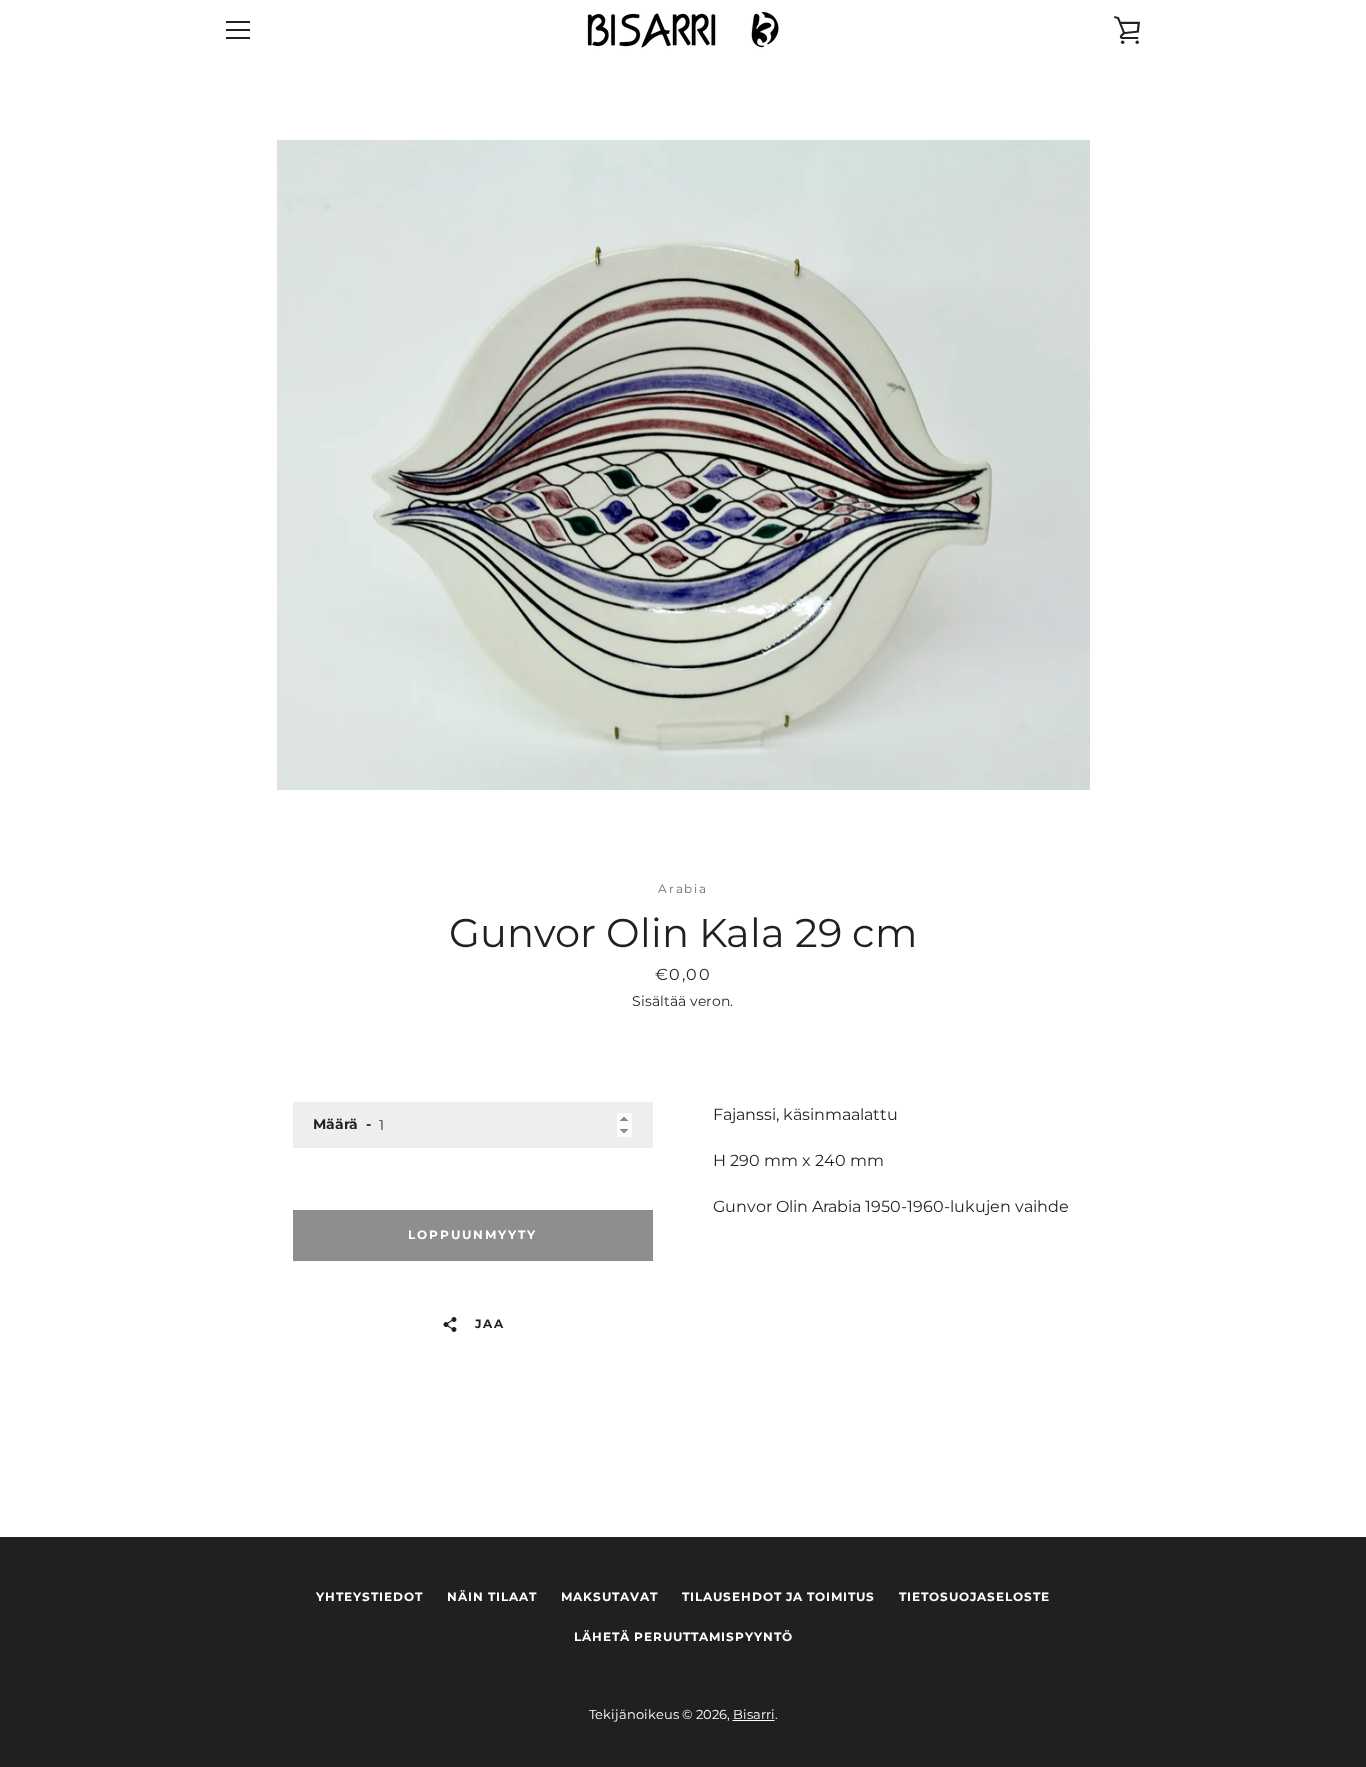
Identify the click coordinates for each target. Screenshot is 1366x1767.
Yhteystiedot (369, 1596)
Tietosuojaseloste (974, 1596)
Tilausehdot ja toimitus (778, 1596)
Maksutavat (609, 1596)
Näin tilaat (492, 1596)
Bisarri (754, 1714)
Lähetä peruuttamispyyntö (683, 1636)
